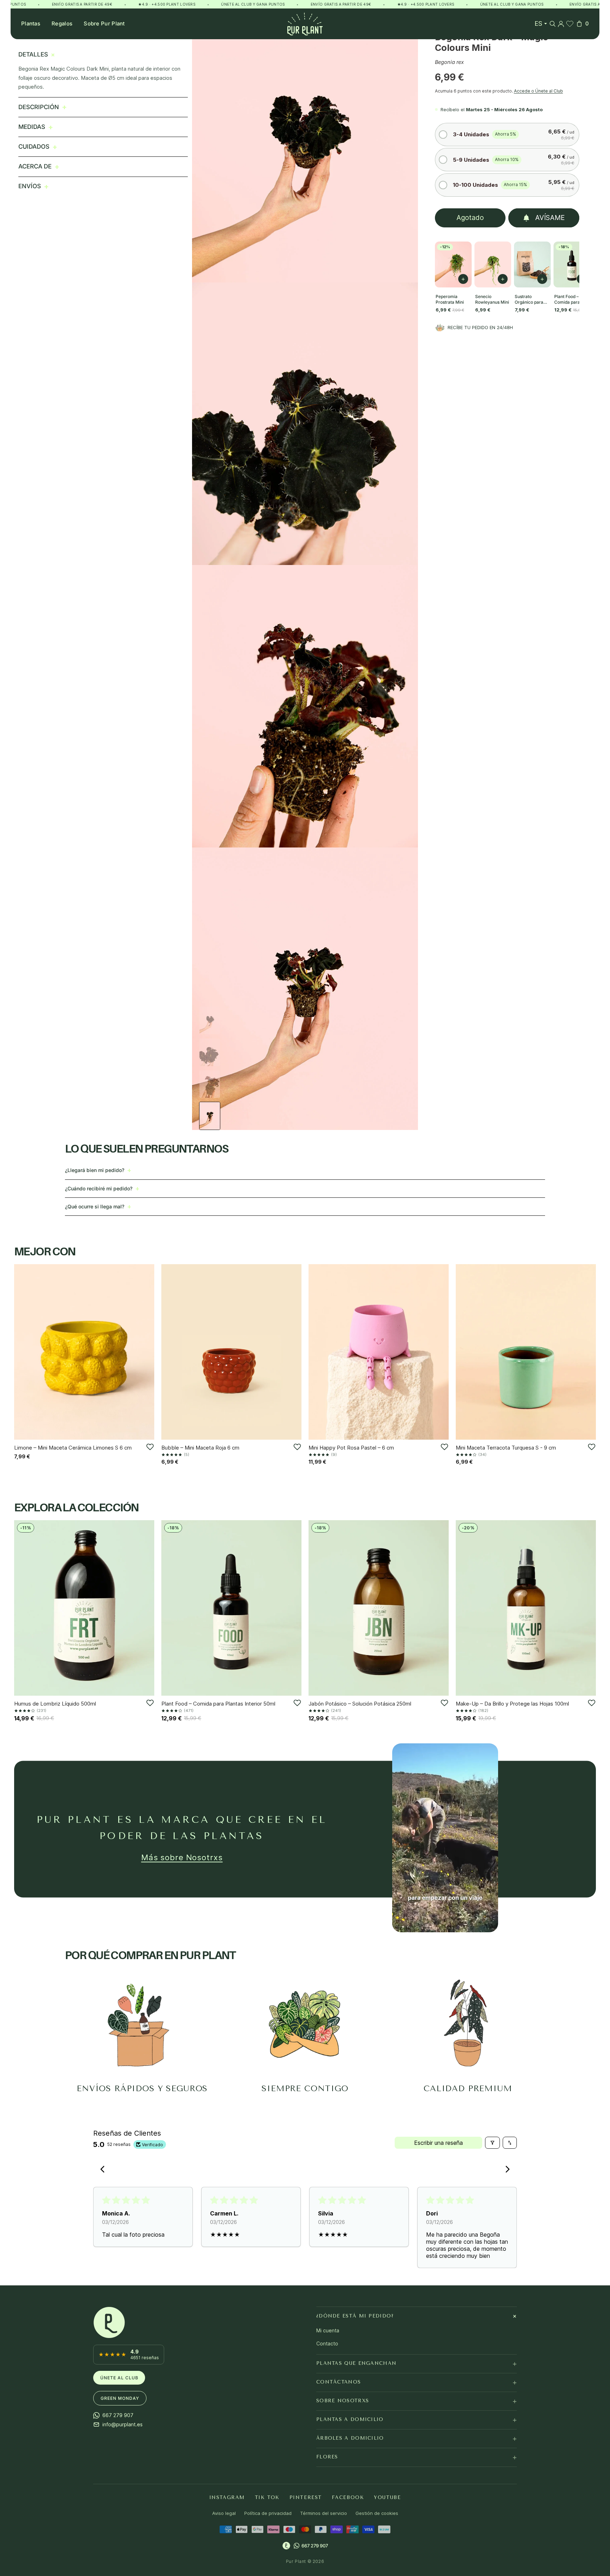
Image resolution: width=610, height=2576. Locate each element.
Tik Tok (267, 2497)
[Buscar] (552, 24)
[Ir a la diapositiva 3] (210, 1084)
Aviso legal (224, 2513)
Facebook (348, 2497)
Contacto (327, 2343)
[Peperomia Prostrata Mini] (453, 264)
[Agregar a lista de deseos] (150, 1447)
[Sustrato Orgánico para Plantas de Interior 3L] (532, 264)
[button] (507, 134)
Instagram (227, 2497)
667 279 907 (315, 2545)
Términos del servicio (324, 2513)
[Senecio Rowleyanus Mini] (493, 264)
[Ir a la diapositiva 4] (210, 1116)
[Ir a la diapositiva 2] (210, 1052)
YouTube (387, 2497)
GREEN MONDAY (120, 2398)
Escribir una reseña (438, 2143)
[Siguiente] (146, 1352)
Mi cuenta (328, 2330)
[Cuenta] (561, 24)
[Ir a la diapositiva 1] (210, 1021)
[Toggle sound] (488, 1922)
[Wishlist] (570, 24)
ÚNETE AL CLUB (119, 2377)
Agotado (470, 218)
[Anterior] (22, 1352)
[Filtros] (492, 2143)
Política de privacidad (268, 2513)
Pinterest (306, 2497)
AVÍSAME (550, 218)
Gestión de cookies (377, 2513)
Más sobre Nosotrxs (182, 1857)
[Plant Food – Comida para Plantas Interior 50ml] (572, 264)
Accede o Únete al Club (539, 91)
